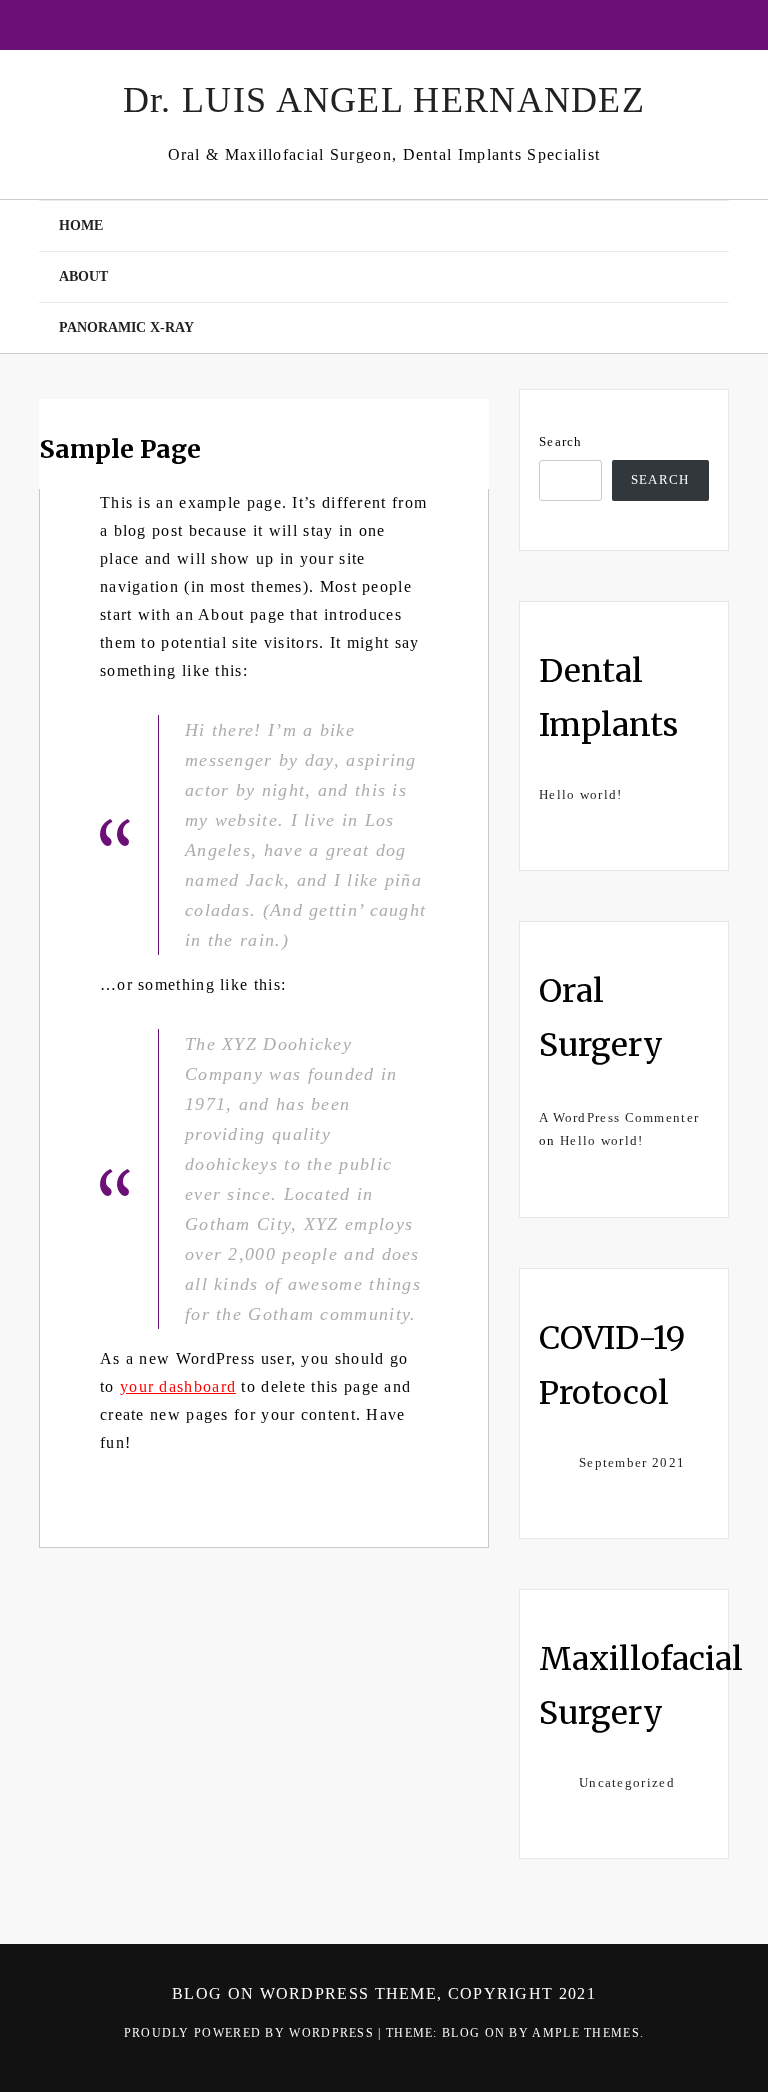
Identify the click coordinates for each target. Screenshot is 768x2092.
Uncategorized (627, 1782)
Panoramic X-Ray (126, 327)
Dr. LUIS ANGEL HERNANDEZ (384, 100)
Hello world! (581, 794)
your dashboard (178, 1386)
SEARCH (660, 479)
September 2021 (632, 1462)
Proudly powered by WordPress (251, 2033)
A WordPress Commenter (619, 1117)
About (83, 276)
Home (81, 225)
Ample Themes (586, 2033)
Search (561, 441)
